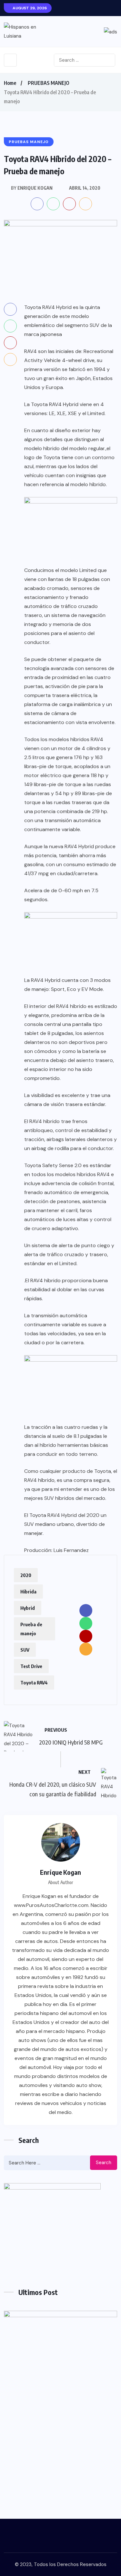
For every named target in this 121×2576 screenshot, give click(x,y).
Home (10, 83)
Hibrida (28, 1592)
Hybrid (28, 1608)
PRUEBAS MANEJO (49, 83)
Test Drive (31, 1666)
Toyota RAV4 (34, 1683)
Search (104, 2163)
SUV (25, 1650)
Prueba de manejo (31, 1629)
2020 (26, 1575)
